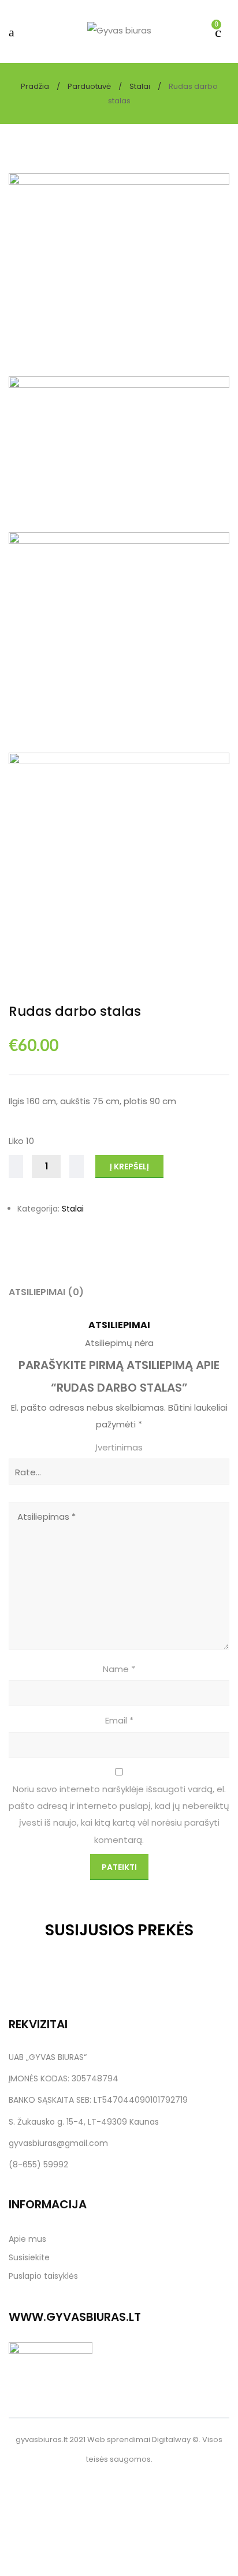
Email (119, 1720)
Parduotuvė (89, 86)
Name (119, 1669)
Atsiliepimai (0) (46, 1292)
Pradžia (35, 86)
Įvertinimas (119, 1447)
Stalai (140, 86)
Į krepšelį (129, 1167)
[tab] (119, 1292)
